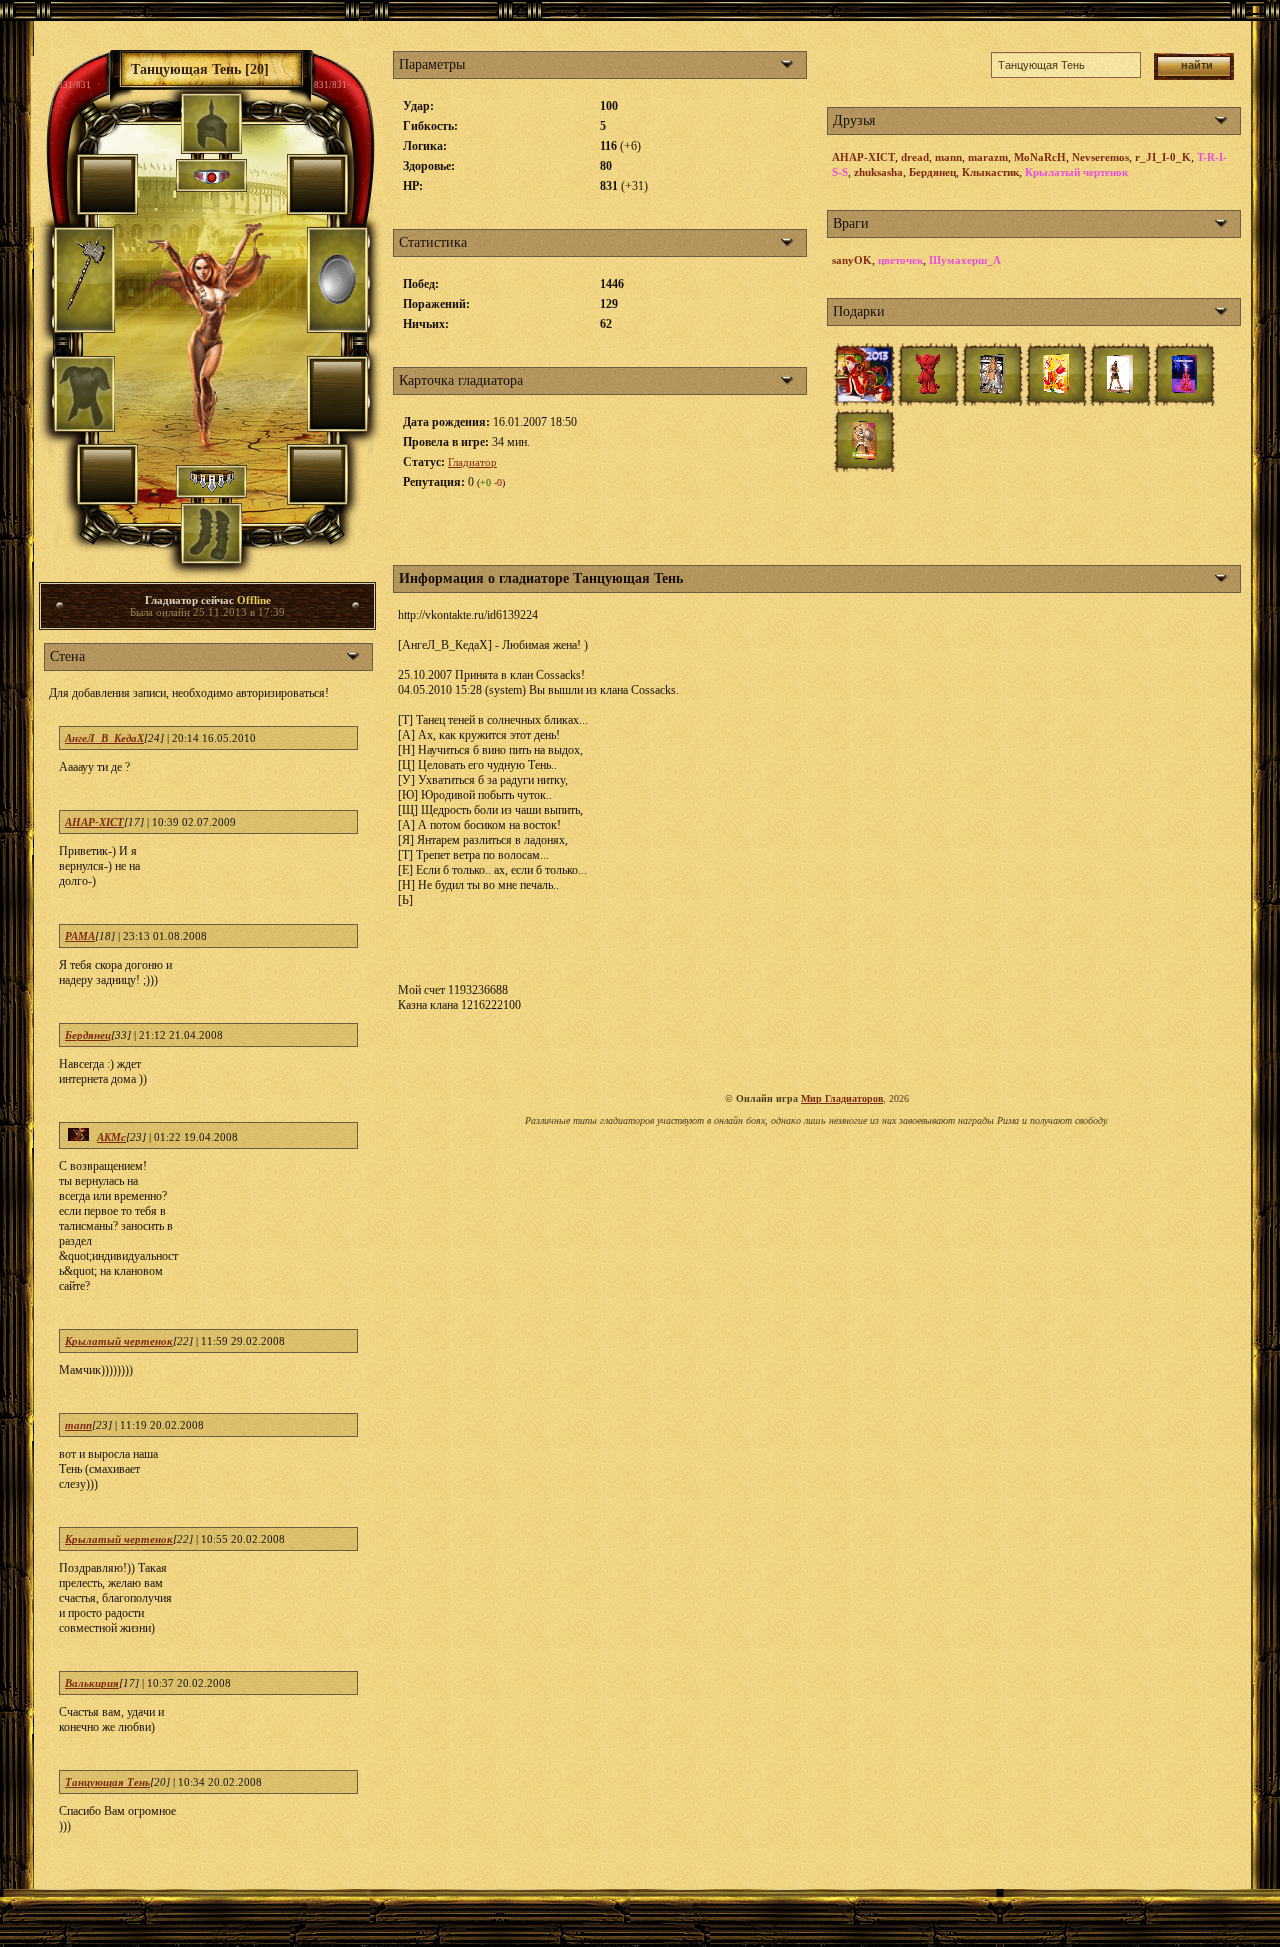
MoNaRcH (1040, 157)
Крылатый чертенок (119, 1341)
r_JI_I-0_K (1163, 157)
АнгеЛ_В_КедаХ (104, 738)
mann (78, 1425)
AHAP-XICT (94, 822)
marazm (988, 157)
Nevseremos (1100, 157)
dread (915, 157)
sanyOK (852, 260)
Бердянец (88, 1035)
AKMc (111, 1137)
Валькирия (92, 1683)
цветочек (900, 260)
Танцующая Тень (107, 1782)
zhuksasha (878, 172)
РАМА (80, 936)
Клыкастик (990, 172)
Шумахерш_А (965, 260)
